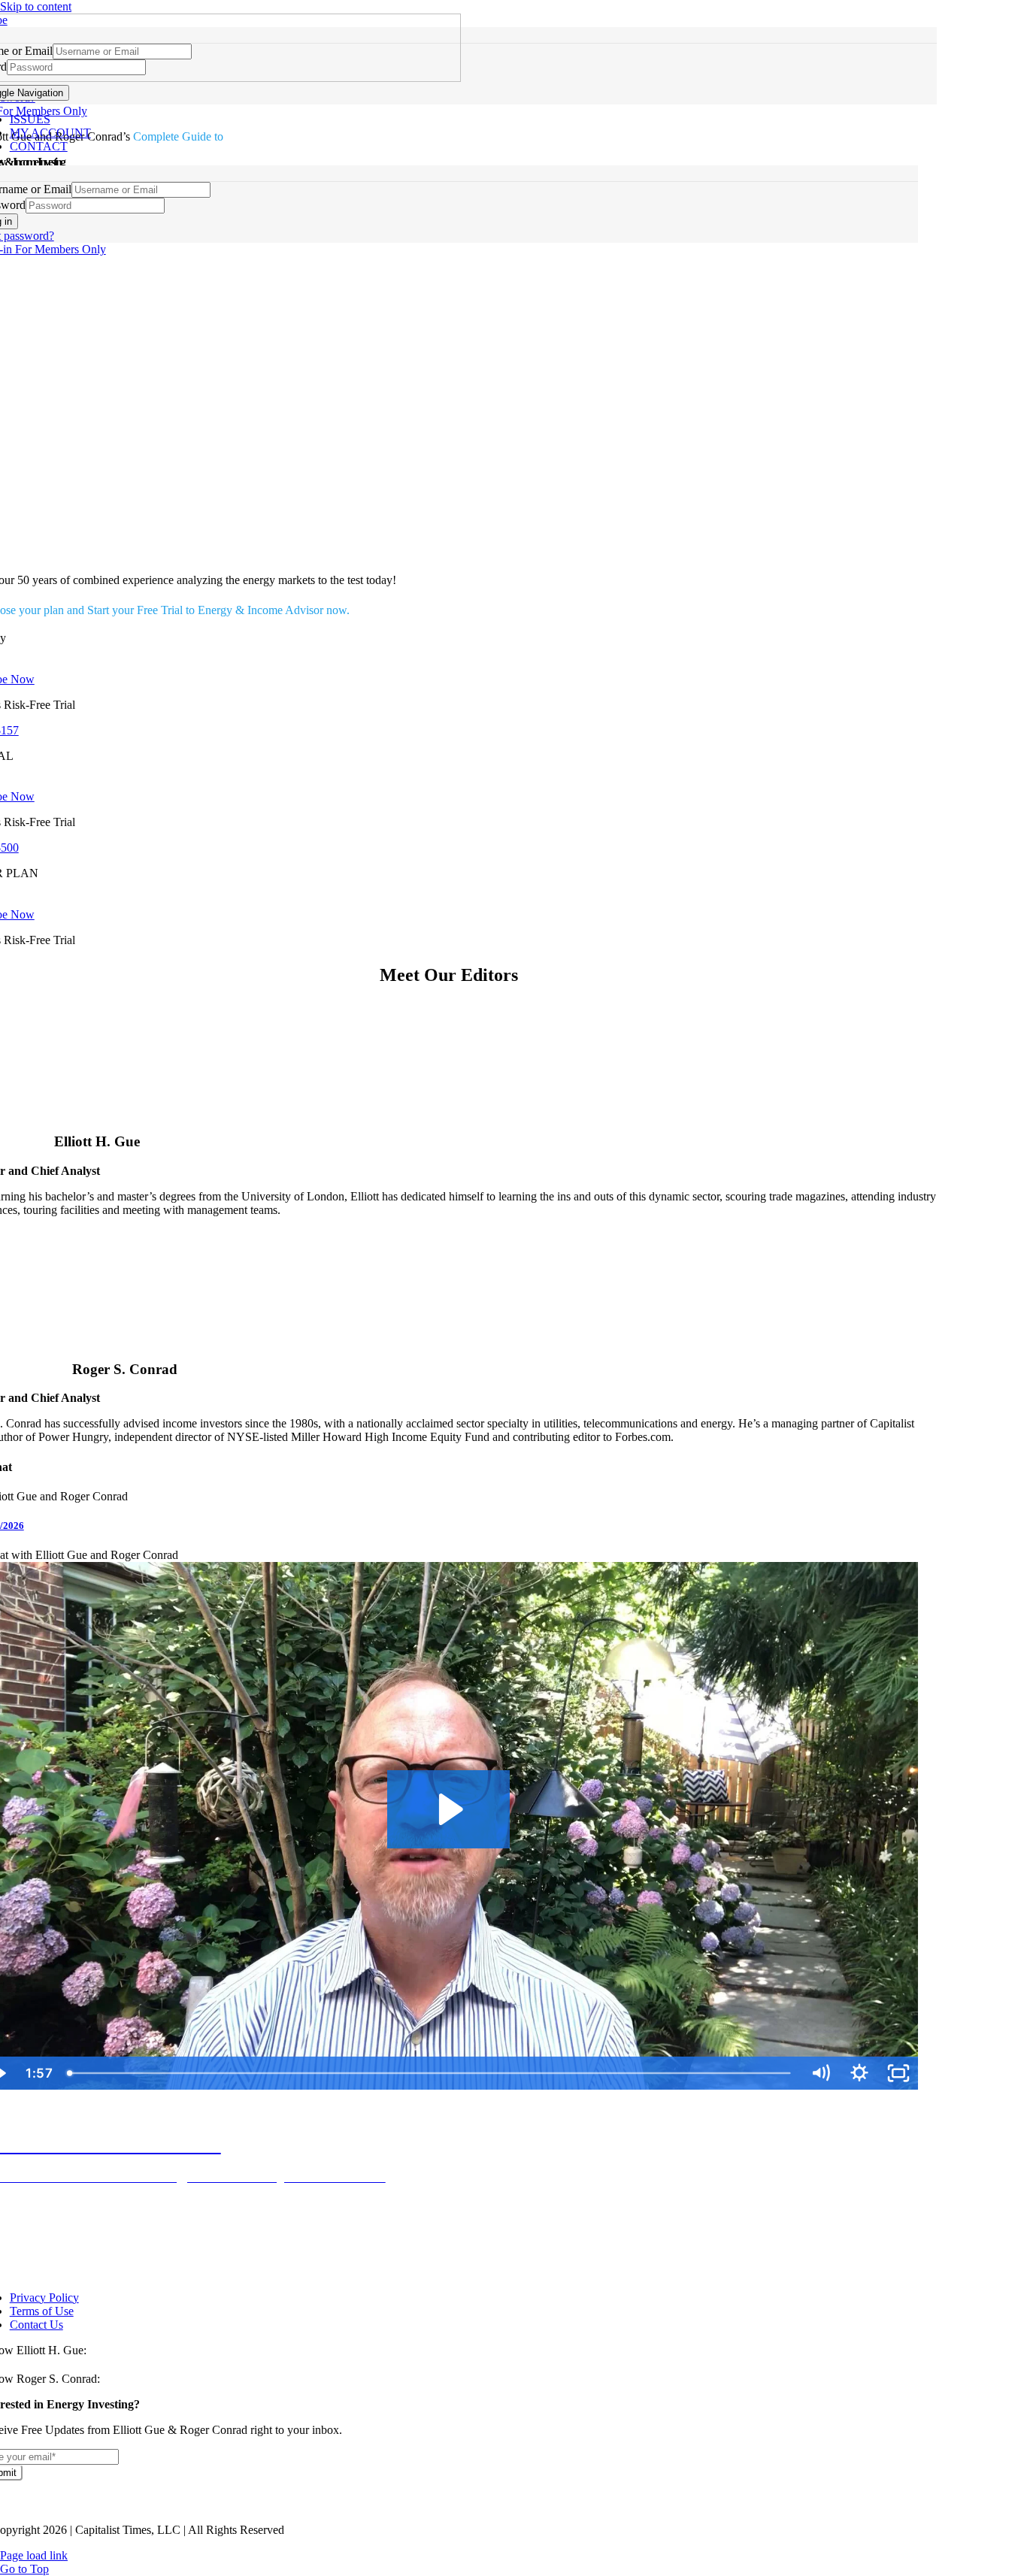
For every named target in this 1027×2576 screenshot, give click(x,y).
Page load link (34, 2555)
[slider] (430, 2073)
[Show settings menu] (859, 2073)
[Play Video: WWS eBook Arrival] (448, 1809)
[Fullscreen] (898, 2073)
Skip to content (36, 6)
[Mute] (820, 2073)
